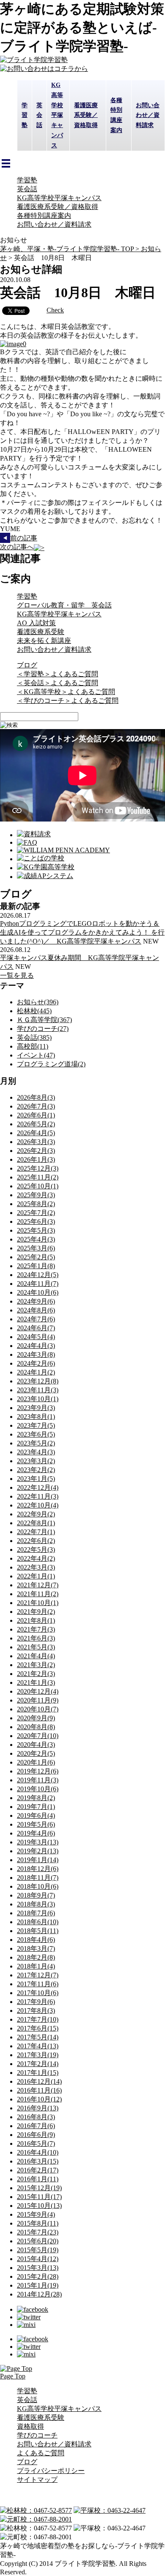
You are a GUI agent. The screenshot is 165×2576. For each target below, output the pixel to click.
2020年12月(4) (38, 1691)
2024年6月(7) (36, 1328)
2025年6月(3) (36, 1222)
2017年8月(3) (36, 2011)
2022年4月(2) (36, 1558)
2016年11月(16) (39, 2090)
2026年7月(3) (36, 1106)
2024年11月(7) (38, 1284)
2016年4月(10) (38, 2152)
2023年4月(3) (36, 1452)
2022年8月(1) (36, 1523)
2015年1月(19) (38, 2285)
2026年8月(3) (36, 1097)
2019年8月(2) (36, 1798)
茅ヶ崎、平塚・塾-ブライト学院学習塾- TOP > (70, 249)
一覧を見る (17, 975)
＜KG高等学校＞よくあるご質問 (66, 692)
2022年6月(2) (36, 1541)
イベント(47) (36, 1055)
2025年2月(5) (36, 1257)
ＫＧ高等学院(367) (44, 1020)
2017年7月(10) (38, 2019)
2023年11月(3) (38, 1390)
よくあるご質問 (41, 2453)
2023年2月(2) (36, 1470)
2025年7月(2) (36, 1213)
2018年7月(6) (36, 1913)
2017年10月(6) (38, 1993)
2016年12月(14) (39, 2081)
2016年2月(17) (38, 2170)
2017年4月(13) (38, 2046)
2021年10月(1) (38, 1603)
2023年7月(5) (36, 1425)
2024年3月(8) (36, 1354)
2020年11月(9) (38, 1700)
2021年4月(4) (36, 1656)
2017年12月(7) (38, 1975)
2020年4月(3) (36, 1745)
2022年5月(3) (36, 1550)
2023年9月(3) (36, 1408)
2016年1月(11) (38, 2179)
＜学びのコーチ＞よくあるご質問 (68, 701)
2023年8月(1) (36, 1417)
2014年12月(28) (39, 2294)
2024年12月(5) (38, 1275)
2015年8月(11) (38, 2223)
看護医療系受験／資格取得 (58, 207)
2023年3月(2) (36, 1461)
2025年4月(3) (36, 1239)
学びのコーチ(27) (43, 1029)
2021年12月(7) (38, 1585)
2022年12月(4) (38, 1487)
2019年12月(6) (38, 1771)
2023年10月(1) (38, 1399)
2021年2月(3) (36, 1674)
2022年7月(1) (36, 1532)
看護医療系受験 (41, 632)
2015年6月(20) (38, 2241)
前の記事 (24, 538)
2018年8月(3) (36, 1904)
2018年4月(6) (36, 1940)
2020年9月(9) (36, 1718)
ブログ (27, 665)
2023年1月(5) (36, 1479)
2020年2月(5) (36, 1753)
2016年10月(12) (39, 2099)
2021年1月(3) (36, 1683)
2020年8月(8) (36, 1727)
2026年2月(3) (36, 1151)
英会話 (27, 189)
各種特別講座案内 (44, 216)
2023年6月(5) (36, 1434)
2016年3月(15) (38, 2161)
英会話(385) (34, 1037)
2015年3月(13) (38, 2268)
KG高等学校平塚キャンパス (59, 198)
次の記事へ (17, 547)
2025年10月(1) (38, 1186)
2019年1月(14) (38, 1860)
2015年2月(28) (38, 2276)
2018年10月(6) (38, 1886)
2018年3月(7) (36, 1948)
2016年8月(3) (36, 2117)
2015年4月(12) (38, 2259)
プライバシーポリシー (51, 2471)
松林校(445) (34, 1011)
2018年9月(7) (36, 1895)
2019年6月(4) (36, 1815)
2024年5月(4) (36, 1337)
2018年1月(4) (36, 1966)
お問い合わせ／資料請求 (54, 224)
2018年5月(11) (38, 1931)
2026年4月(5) (36, 1133)
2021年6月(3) (36, 1638)
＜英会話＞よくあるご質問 (58, 683)
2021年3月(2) (36, 1665)
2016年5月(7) (36, 2144)
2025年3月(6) (36, 1248)
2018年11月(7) (38, 1878)
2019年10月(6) (38, 1789)
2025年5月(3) (36, 1230)
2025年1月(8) (36, 1266)
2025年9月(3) (36, 1195)
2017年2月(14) (38, 2064)
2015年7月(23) (38, 2232)
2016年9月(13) (38, 2108)
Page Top (13, 2376)
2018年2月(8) (36, 1957)
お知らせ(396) (38, 1002)
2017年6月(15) (38, 2028)
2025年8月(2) (36, 1204)
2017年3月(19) (38, 2055)
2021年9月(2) (36, 1612)
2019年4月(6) (36, 1833)
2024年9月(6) (36, 1301)
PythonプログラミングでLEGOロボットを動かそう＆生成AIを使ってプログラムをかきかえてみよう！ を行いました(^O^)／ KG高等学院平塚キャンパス (82, 932)
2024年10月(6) (38, 1292)
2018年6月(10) (38, 1922)
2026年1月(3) (36, 1159)
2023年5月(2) (36, 1443)
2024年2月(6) (36, 1363)
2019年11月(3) (38, 1780)
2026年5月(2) (36, 1124)
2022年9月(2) (36, 1514)
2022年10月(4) (38, 1505)
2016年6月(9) (36, 2135)
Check (55, 310)
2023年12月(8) (38, 1381)
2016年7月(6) (36, 2126)
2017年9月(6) (36, 2002)
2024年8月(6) (36, 1310)
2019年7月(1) (36, 1807)
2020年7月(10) (38, 1736)
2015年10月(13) (39, 2206)
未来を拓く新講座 (44, 641)
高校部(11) (33, 1046)
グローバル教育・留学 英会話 (64, 605)
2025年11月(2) (38, 1177)
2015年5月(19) (38, 2250)
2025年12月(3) (38, 1168)
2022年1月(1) (36, 1576)
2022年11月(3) (38, 1496)
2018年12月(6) (38, 1869)
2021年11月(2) (38, 1594)
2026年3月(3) (36, 1142)
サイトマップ (37, 2480)
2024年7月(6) (36, 1319)
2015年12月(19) (39, 2188)
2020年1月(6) (36, 1762)
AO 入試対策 (36, 623)
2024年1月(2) (36, 1372)
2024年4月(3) (36, 1346)
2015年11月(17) (39, 2197)
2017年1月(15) (38, 2073)
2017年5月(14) (38, 2037)
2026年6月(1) (36, 1115)
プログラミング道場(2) (51, 1064)
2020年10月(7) (38, 1709)
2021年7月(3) (36, 1629)
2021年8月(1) (36, 1620)
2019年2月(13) (38, 1851)
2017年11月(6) (38, 1984)
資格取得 (30, 2426)
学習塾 (27, 180)
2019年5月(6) (36, 1824)
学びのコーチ (37, 2435)
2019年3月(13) (38, 1842)
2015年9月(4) (36, 2214)
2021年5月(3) (36, 1647)
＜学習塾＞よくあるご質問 (58, 674)
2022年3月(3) (36, 1567)
